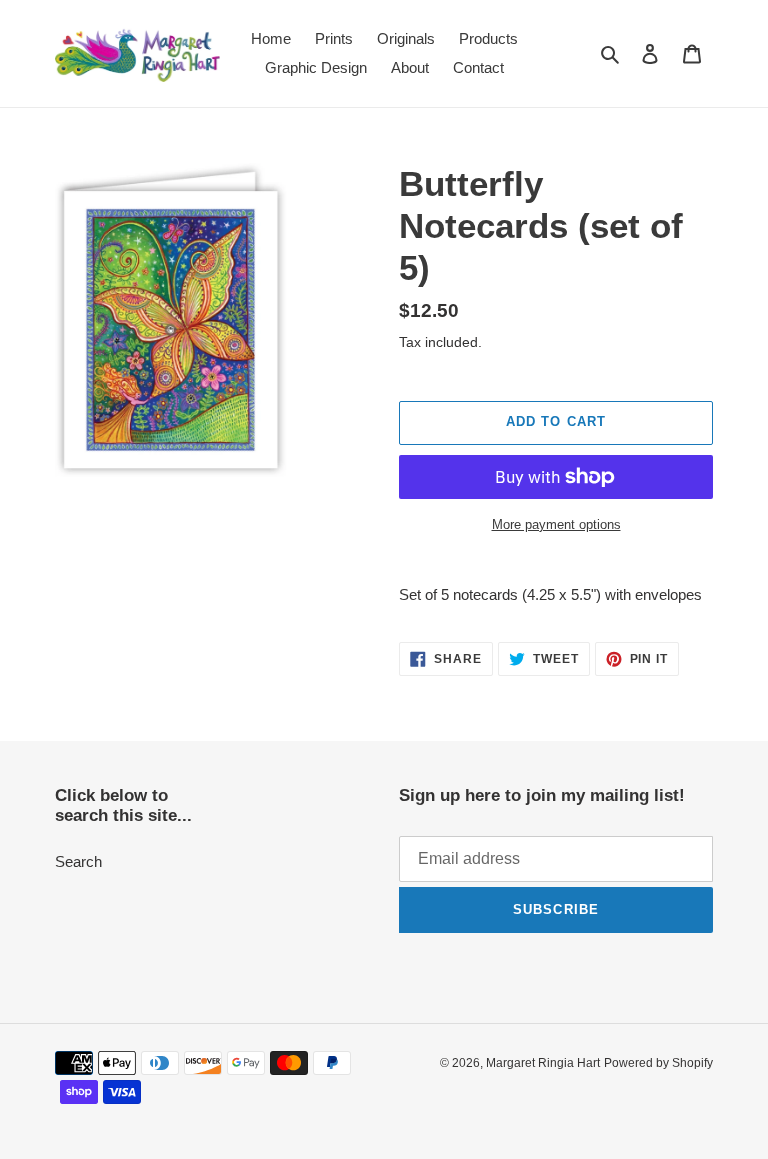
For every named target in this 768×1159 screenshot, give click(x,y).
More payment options (556, 524)
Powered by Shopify (658, 1063)
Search (78, 861)
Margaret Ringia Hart (543, 1063)
